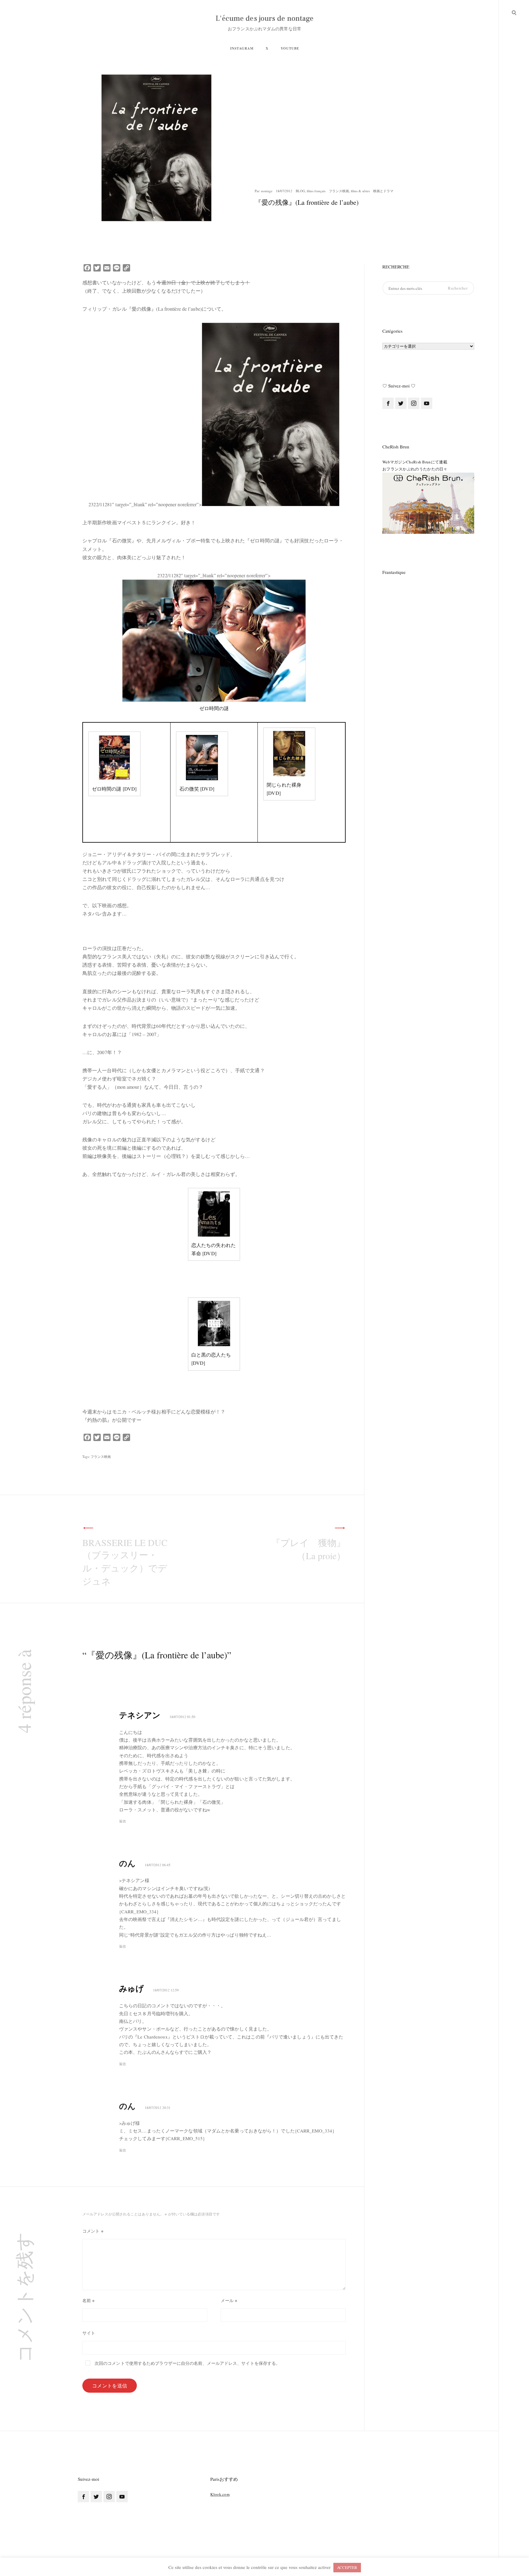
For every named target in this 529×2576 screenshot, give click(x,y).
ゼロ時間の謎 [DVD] (114, 789)
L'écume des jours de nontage (265, 19)
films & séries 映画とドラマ (372, 191)
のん (127, 1863)
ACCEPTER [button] (347, 2567)
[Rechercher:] (428, 288)
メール (229, 2300)
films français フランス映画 (328, 191)
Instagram (242, 48)
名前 (88, 2300)
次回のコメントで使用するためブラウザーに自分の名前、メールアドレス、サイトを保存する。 (187, 2363)
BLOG (300, 191)
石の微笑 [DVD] (197, 789)
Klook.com (220, 2494)
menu (514, 12)
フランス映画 (101, 1456)
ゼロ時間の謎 (214, 708)
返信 (122, 1821)
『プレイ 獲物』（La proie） (308, 1549)
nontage (267, 191)
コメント (93, 2231)
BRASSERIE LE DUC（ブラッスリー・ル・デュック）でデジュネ (125, 1562)
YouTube (290, 48)
